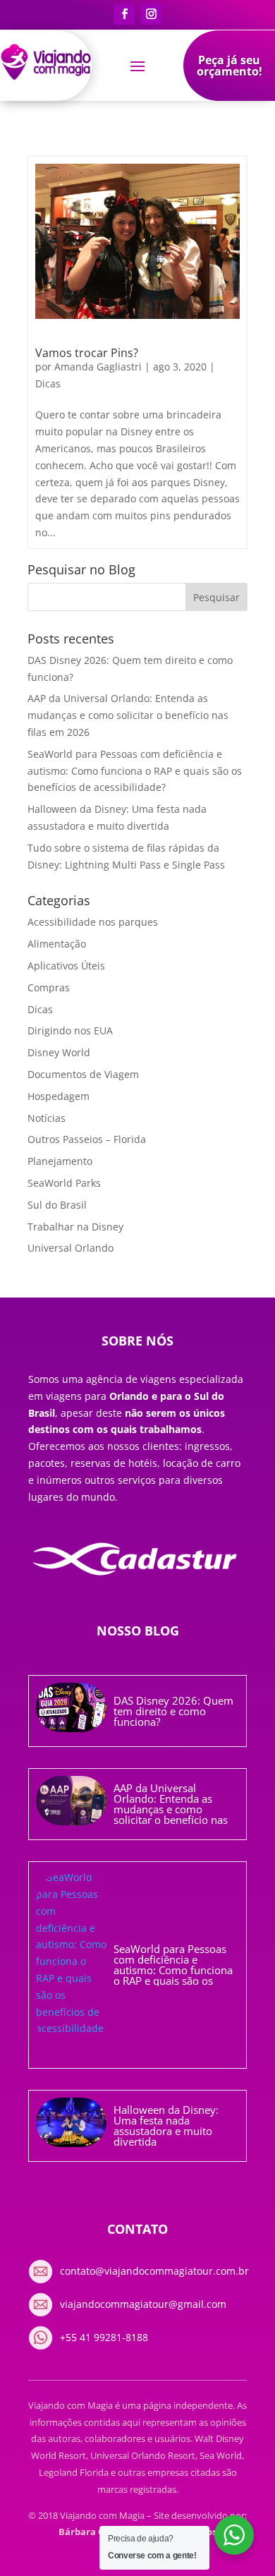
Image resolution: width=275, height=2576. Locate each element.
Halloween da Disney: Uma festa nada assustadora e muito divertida (166, 2125)
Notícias (47, 1118)
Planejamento (60, 1161)
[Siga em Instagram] (151, 14)
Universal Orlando (71, 1248)
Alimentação (57, 944)
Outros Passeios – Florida (87, 1139)
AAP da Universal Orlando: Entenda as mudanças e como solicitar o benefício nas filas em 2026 (128, 715)
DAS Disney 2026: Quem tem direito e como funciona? (173, 1711)
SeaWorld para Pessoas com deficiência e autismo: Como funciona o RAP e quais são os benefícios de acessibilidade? (135, 771)
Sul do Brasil (57, 1205)
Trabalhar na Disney (75, 1227)
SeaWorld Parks (64, 1183)
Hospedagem (59, 1096)
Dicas (48, 383)
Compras (49, 987)
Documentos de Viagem (83, 1074)
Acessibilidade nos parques (93, 922)
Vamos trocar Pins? (87, 353)
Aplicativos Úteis (66, 966)
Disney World (59, 1052)
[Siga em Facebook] (124, 14)
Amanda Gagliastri (98, 367)
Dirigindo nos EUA (70, 1030)
